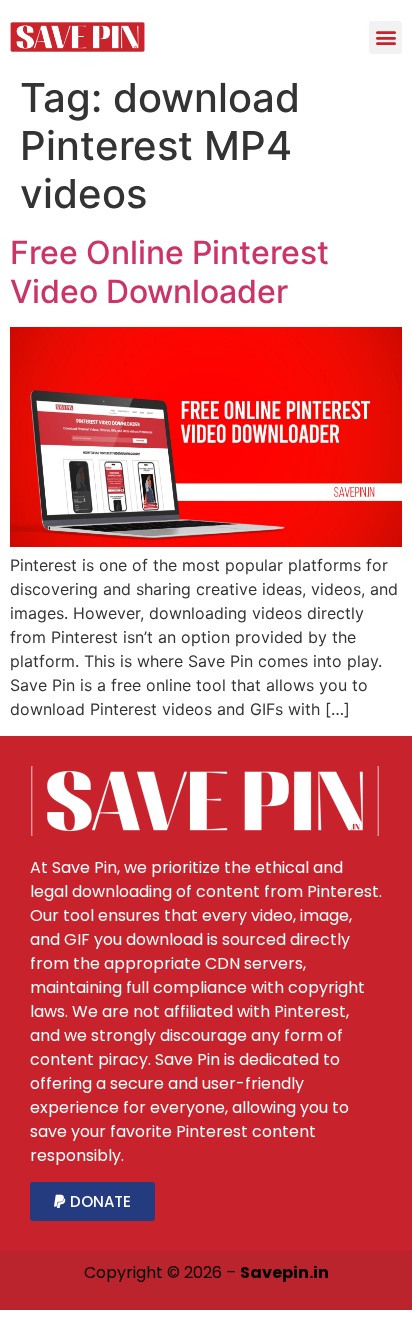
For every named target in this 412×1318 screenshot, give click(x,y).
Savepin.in (284, 1272)
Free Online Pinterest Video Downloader (169, 271)
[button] (385, 37)
